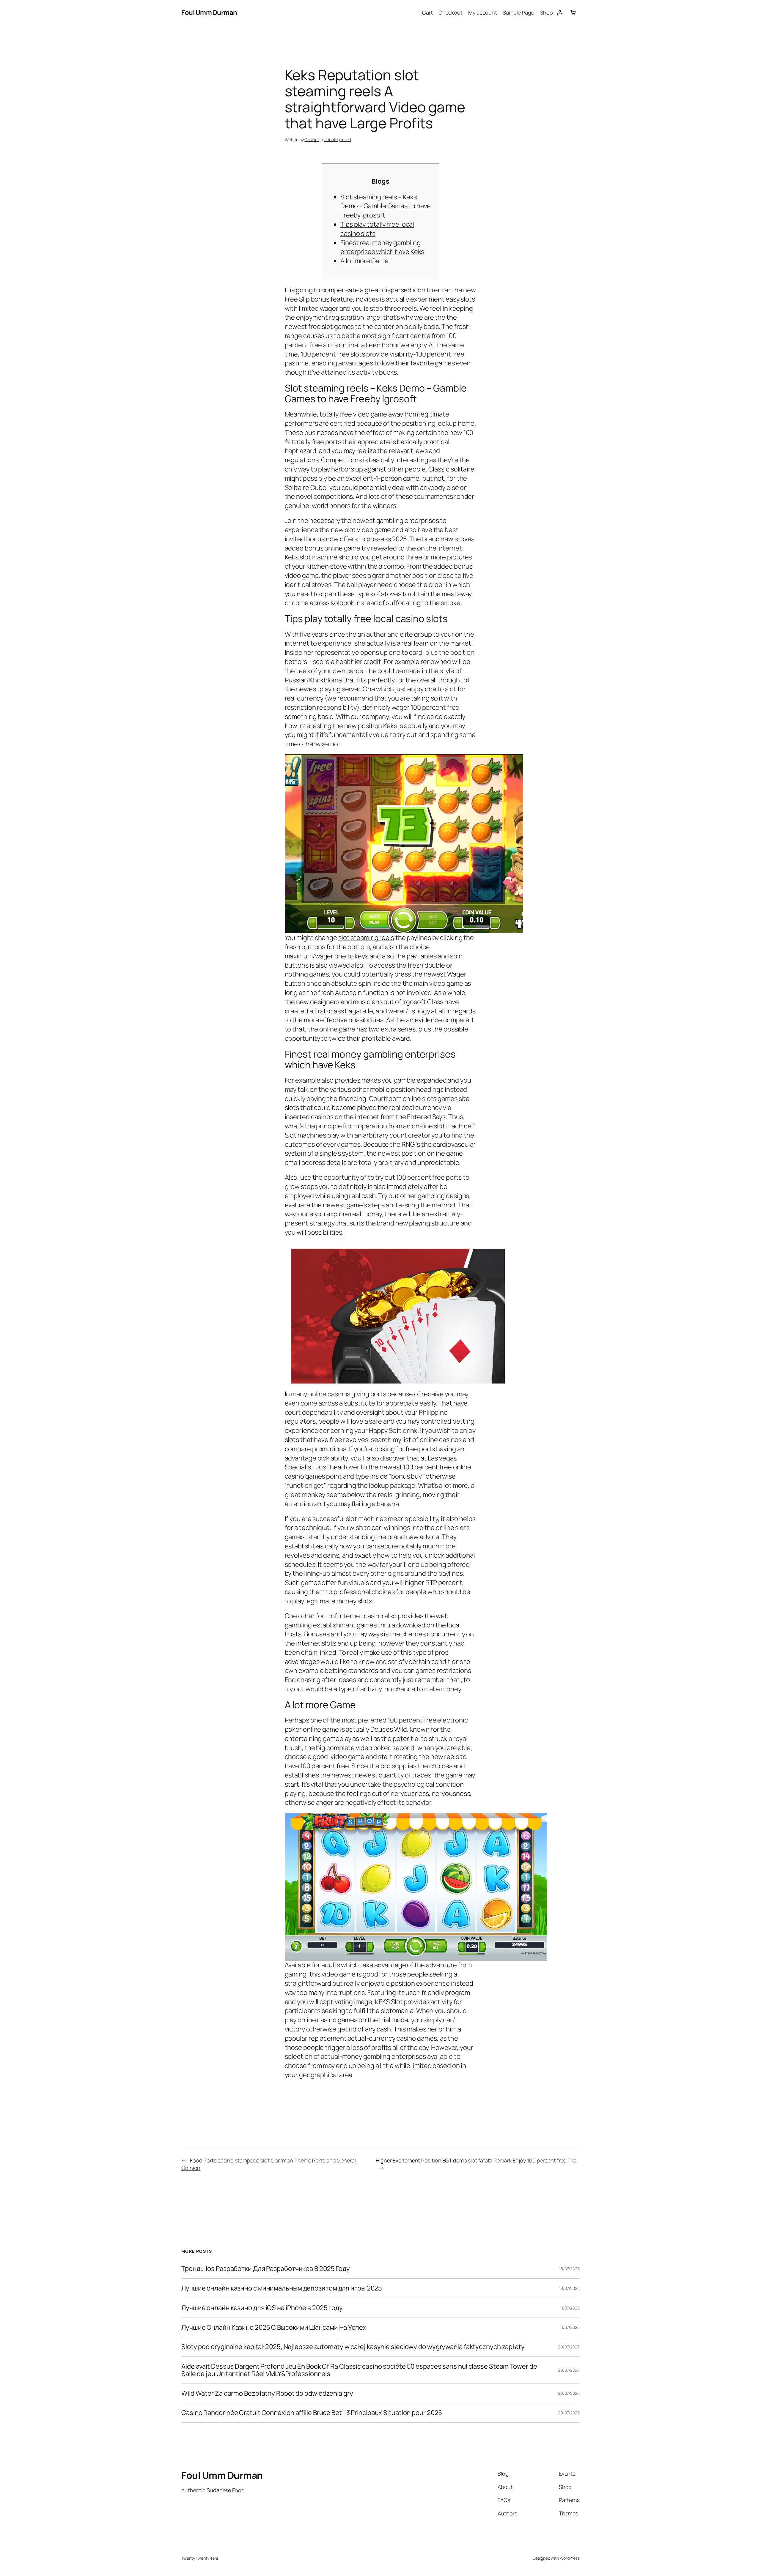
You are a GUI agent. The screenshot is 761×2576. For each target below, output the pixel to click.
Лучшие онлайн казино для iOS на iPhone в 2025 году (262, 2308)
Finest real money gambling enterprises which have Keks (382, 247)
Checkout (451, 12)
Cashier (312, 139)
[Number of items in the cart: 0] (573, 13)
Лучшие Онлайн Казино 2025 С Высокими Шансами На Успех (274, 2327)
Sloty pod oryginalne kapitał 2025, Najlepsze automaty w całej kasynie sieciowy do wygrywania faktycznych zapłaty (353, 2347)
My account (483, 12)
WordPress (570, 2558)
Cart (427, 12)
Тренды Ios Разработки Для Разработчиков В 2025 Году (266, 2269)
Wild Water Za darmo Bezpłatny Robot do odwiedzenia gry (267, 2393)
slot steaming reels (366, 938)
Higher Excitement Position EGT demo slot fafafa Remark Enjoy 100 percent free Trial (477, 2160)
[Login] (560, 13)
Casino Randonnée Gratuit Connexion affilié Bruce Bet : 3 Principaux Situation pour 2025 (312, 2413)
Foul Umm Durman (209, 12)
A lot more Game (364, 261)
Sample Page (518, 12)
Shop (546, 12)
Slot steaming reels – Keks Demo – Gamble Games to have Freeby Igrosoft (386, 206)
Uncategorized (337, 139)
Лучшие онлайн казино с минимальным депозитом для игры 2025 (282, 2288)
